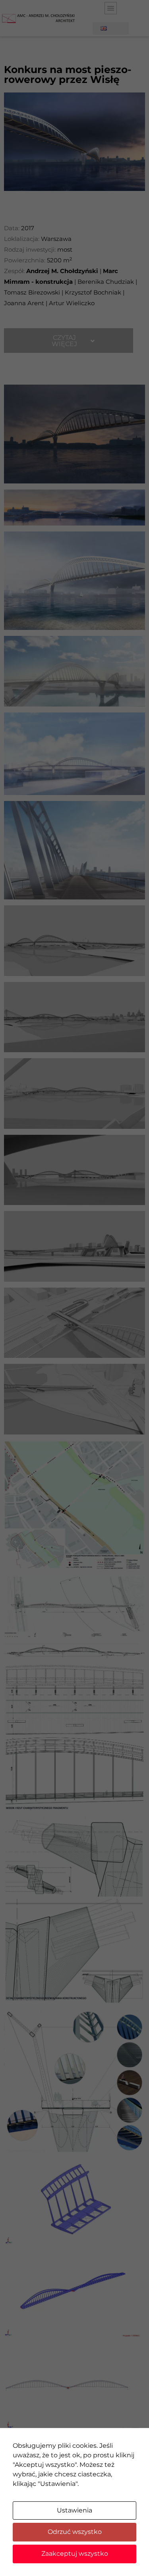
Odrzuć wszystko (75, 2532)
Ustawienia (74, 2510)
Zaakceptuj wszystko (75, 2554)
